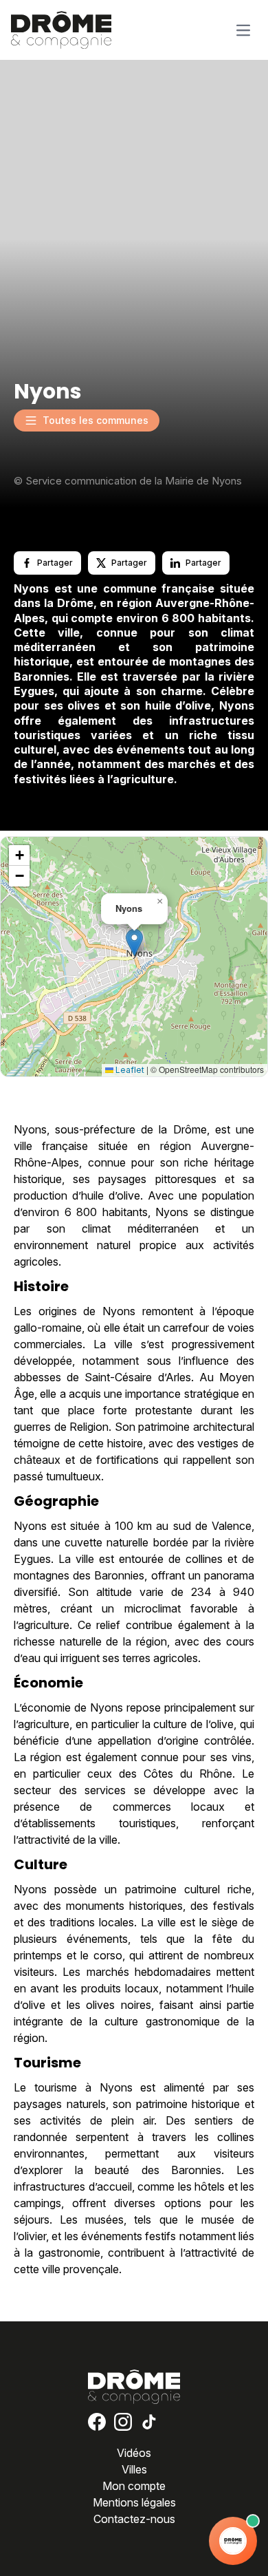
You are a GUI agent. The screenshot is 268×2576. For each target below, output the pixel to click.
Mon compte (134, 2486)
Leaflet (129, 1070)
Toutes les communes (96, 420)
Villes (134, 2469)
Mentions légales (134, 2502)
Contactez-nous (134, 2519)
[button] (134, 943)
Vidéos (134, 2453)
